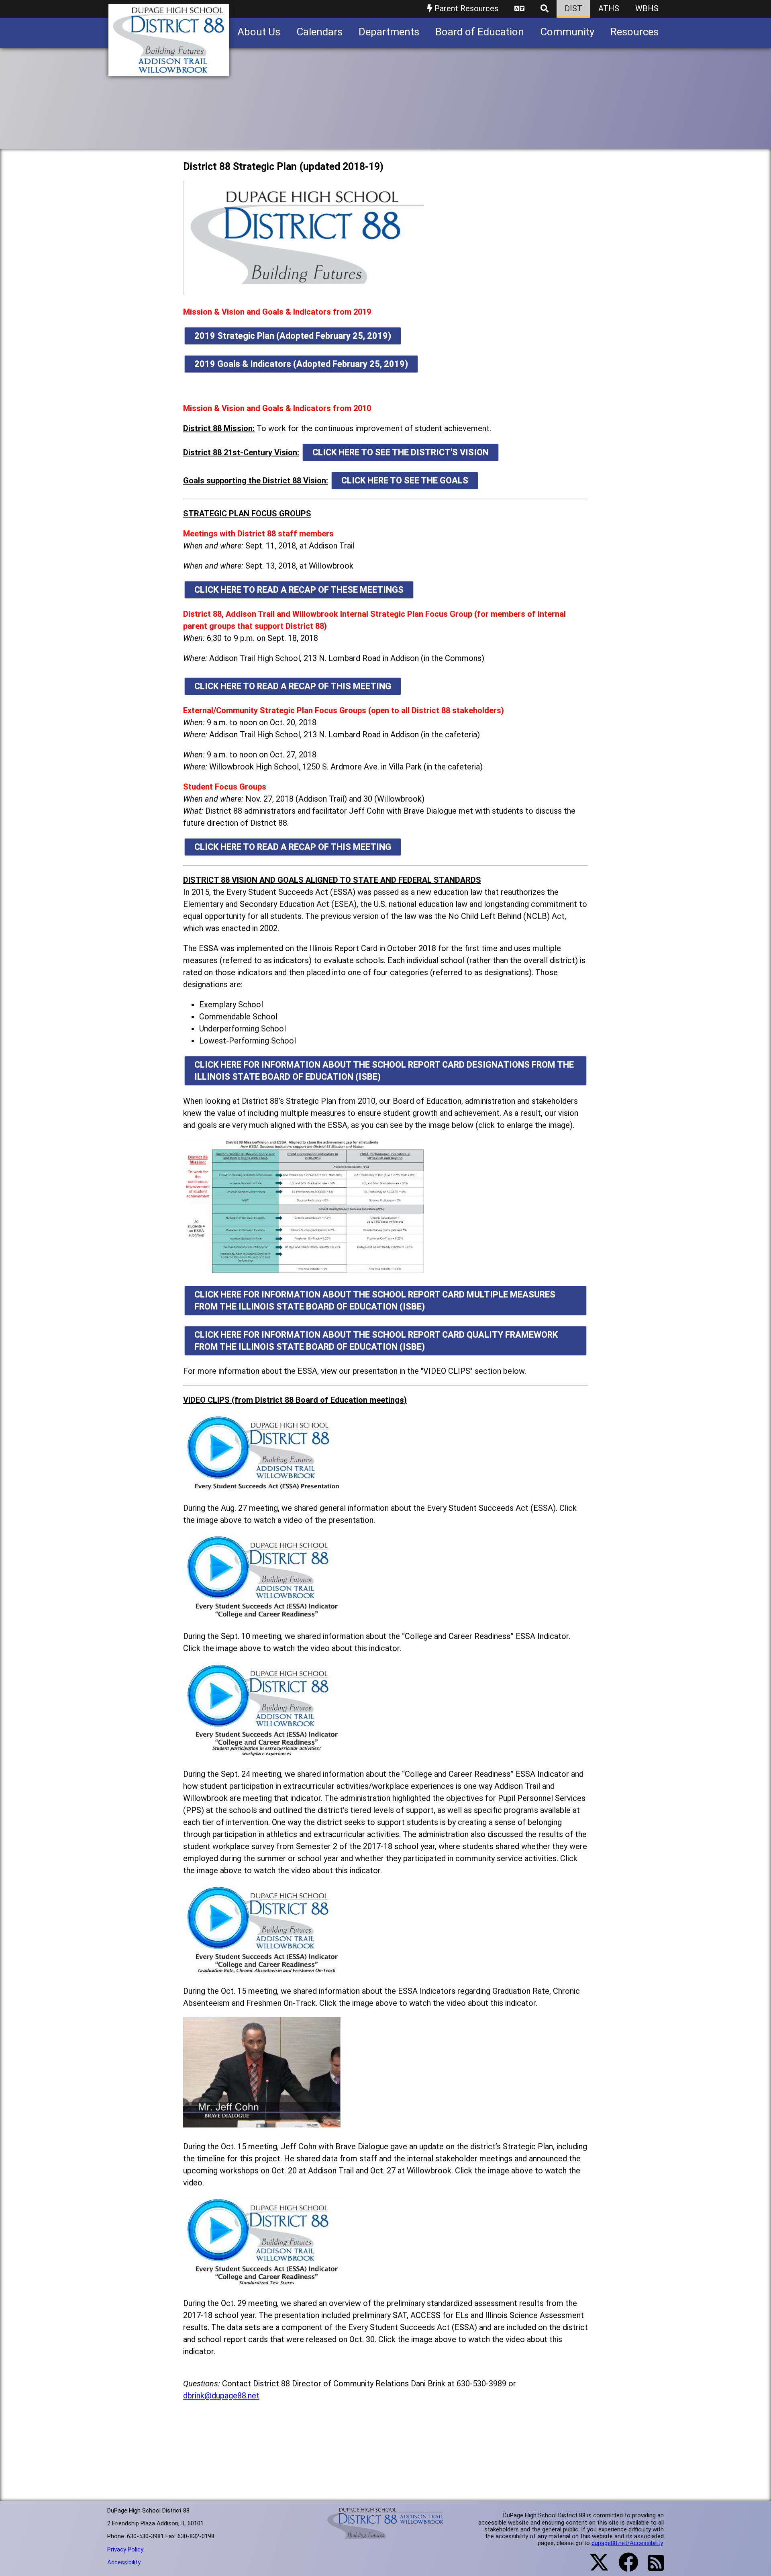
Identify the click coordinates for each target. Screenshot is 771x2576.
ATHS (609, 8)
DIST (573, 8)
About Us (259, 32)
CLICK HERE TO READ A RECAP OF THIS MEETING (293, 686)
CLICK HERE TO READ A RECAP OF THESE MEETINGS (299, 590)
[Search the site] (545, 9)
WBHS (647, 8)
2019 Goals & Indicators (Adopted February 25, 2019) (301, 364)
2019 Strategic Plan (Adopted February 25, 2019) (293, 336)
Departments (389, 32)
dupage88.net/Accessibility (627, 2543)
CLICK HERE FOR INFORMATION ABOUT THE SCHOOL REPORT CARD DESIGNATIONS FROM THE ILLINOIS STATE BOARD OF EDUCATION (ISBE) (384, 1071)
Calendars (319, 32)
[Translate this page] (519, 9)
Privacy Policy (125, 2549)
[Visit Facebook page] (623, 2567)
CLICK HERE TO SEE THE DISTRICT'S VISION (401, 452)
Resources (634, 32)
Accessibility (124, 2562)
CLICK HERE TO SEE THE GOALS (405, 480)
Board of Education (480, 32)
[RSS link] (652, 2568)
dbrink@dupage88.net (221, 2396)
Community (567, 32)
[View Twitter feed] (595, 2567)
